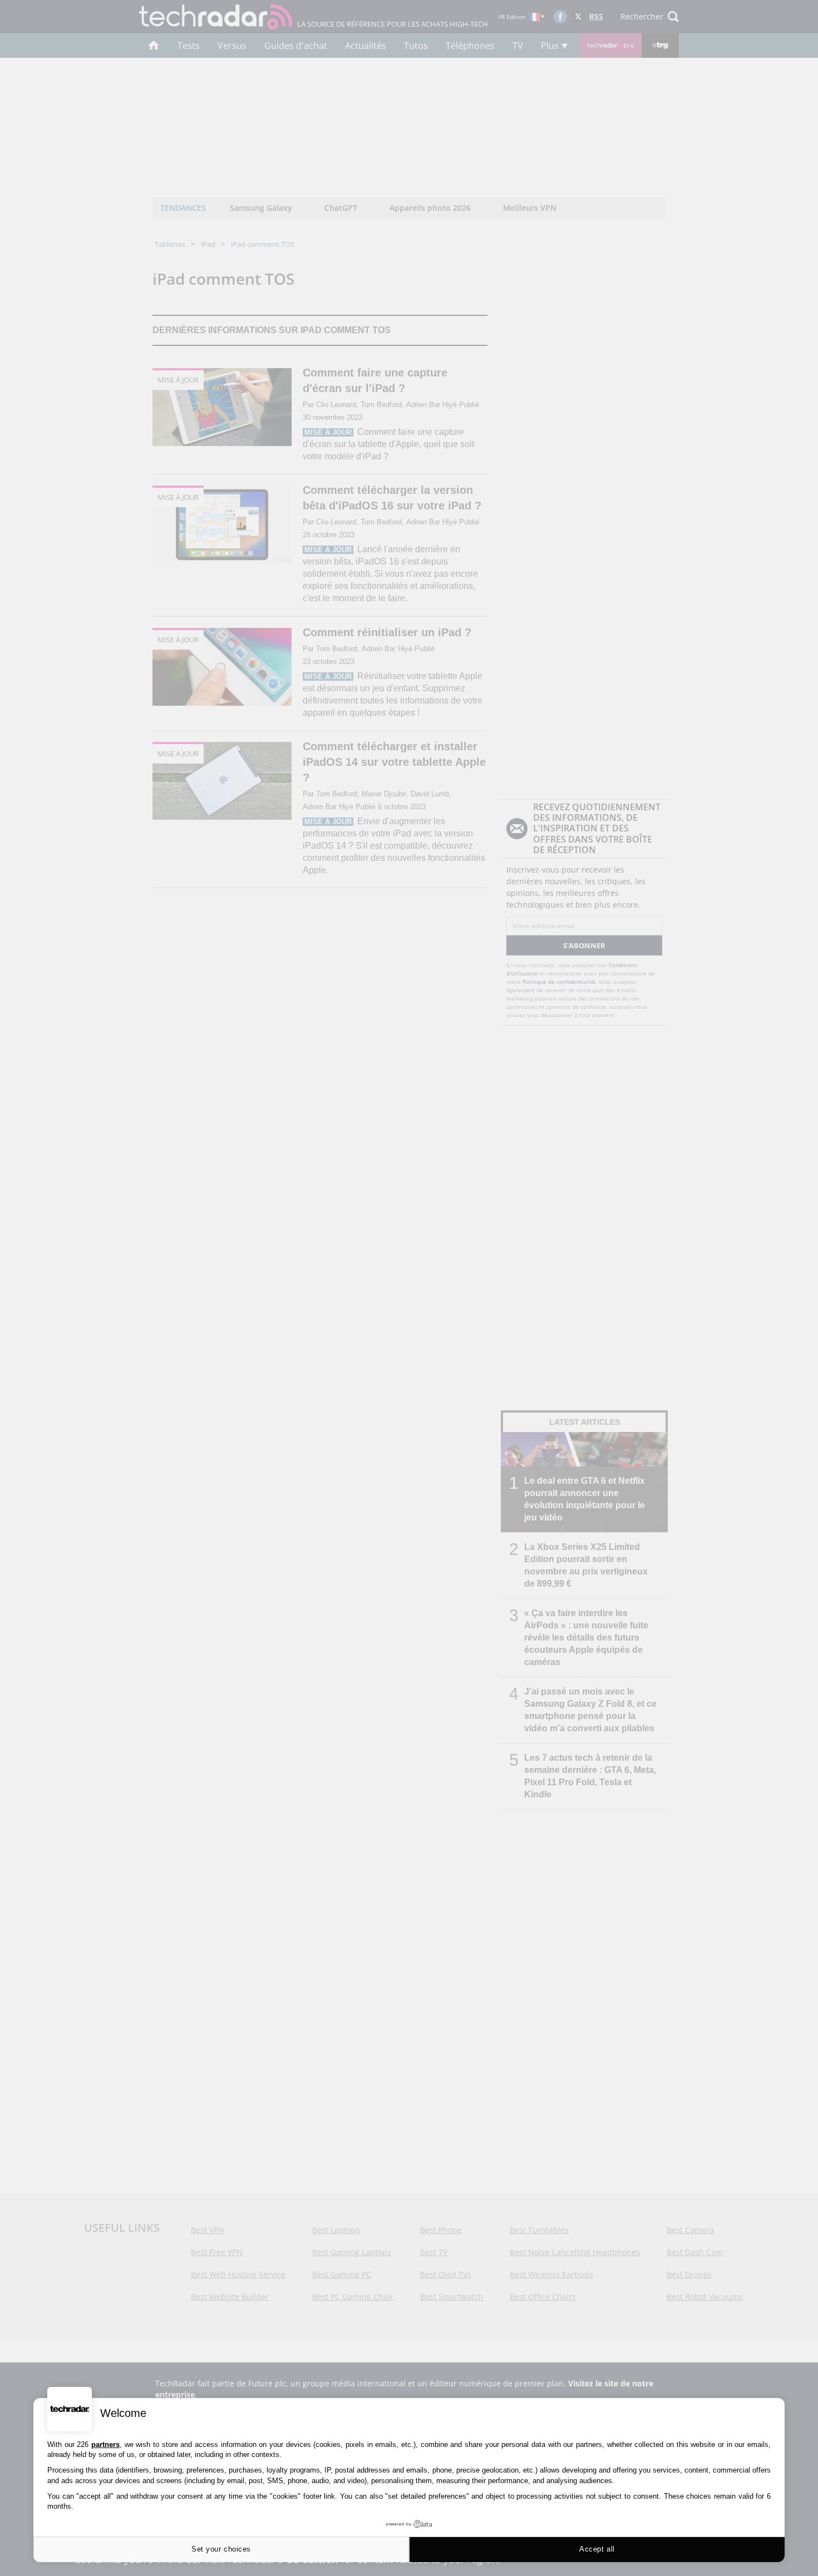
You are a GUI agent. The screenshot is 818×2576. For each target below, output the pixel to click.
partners (105, 2444)
